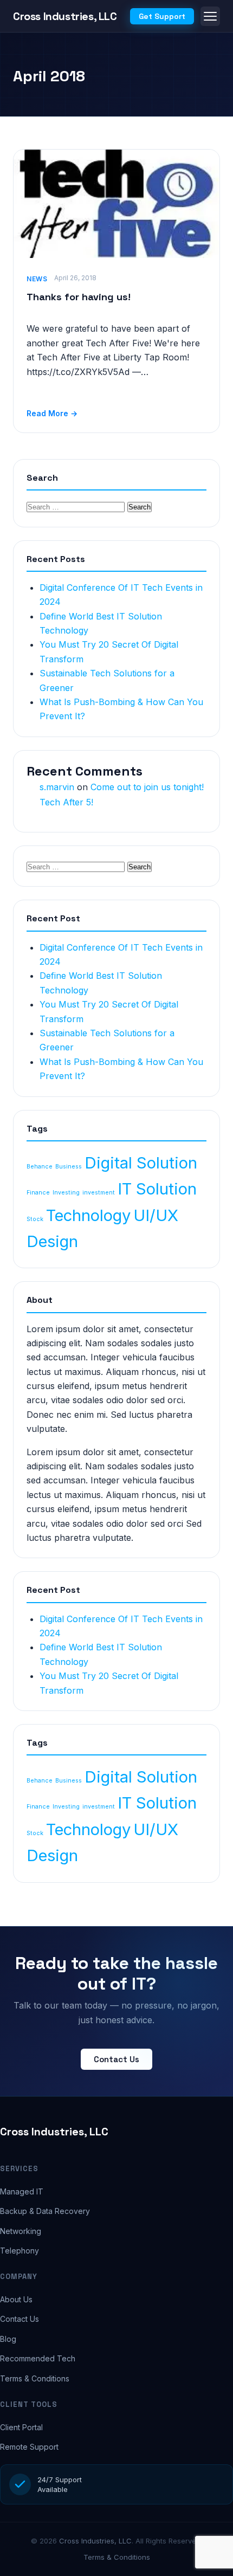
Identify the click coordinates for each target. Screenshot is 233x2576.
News (37, 279)
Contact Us (116, 2059)
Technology (88, 1215)
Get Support (162, 16)
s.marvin (57, 787)
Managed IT (22, 2191)
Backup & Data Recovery (45, 2211)
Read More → (52, 413)
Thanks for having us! (79, 297)
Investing (66, 1193)
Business (69, 1167)
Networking (21, 2231)
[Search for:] (77, 506)
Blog (8, 2339)
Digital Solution (141, 1163)
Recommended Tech (38, 2358)
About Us (16, 2299)
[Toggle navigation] (210, 16)
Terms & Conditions (35, 2378)
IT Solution (157, 1189)
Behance (40, 1167)
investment (99, 1193)
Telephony (20, 2251)
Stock (35, 1219)
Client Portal (21, 2427)
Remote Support (29, 2447)
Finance (38, 1193)
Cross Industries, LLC (54, 2132)
